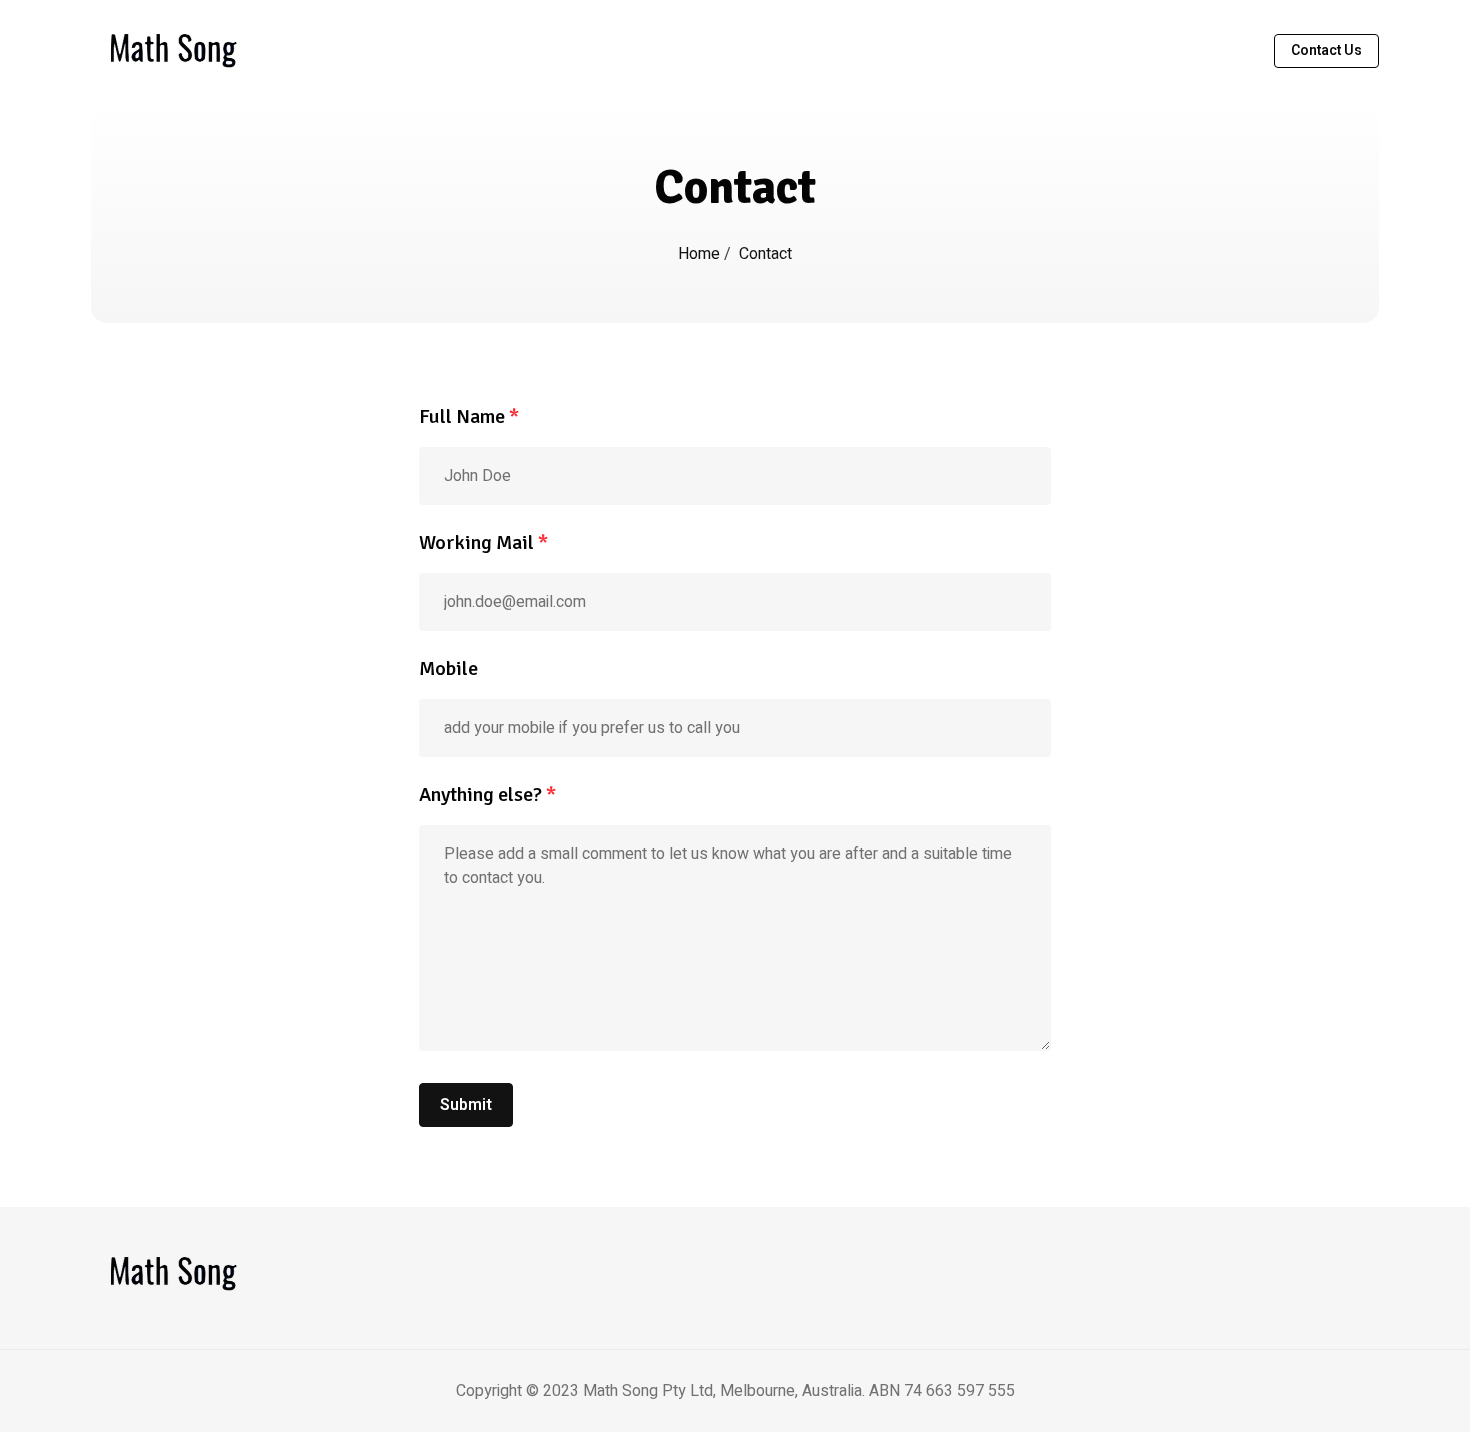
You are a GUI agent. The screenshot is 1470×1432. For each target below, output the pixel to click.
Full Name (469, 416)
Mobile (448, 668)
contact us (1326, 50)
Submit (466, 1105)
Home (701, 254)
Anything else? (487, 794)
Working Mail (483, 542)
